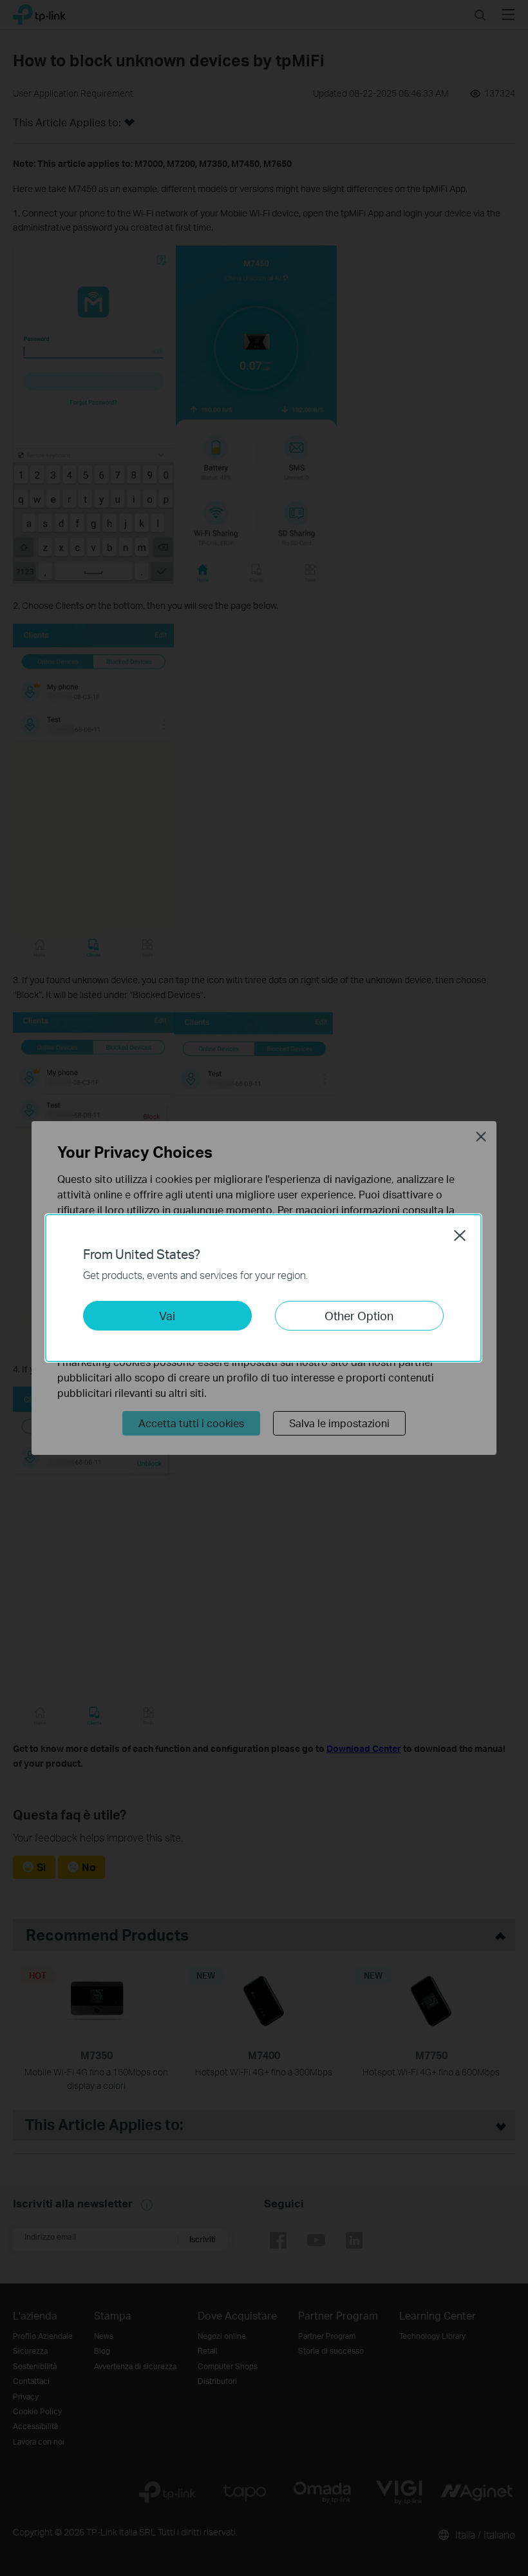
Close (460, 1235)
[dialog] (264, 1288)
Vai (167, 1315)
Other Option (359, 1315)
